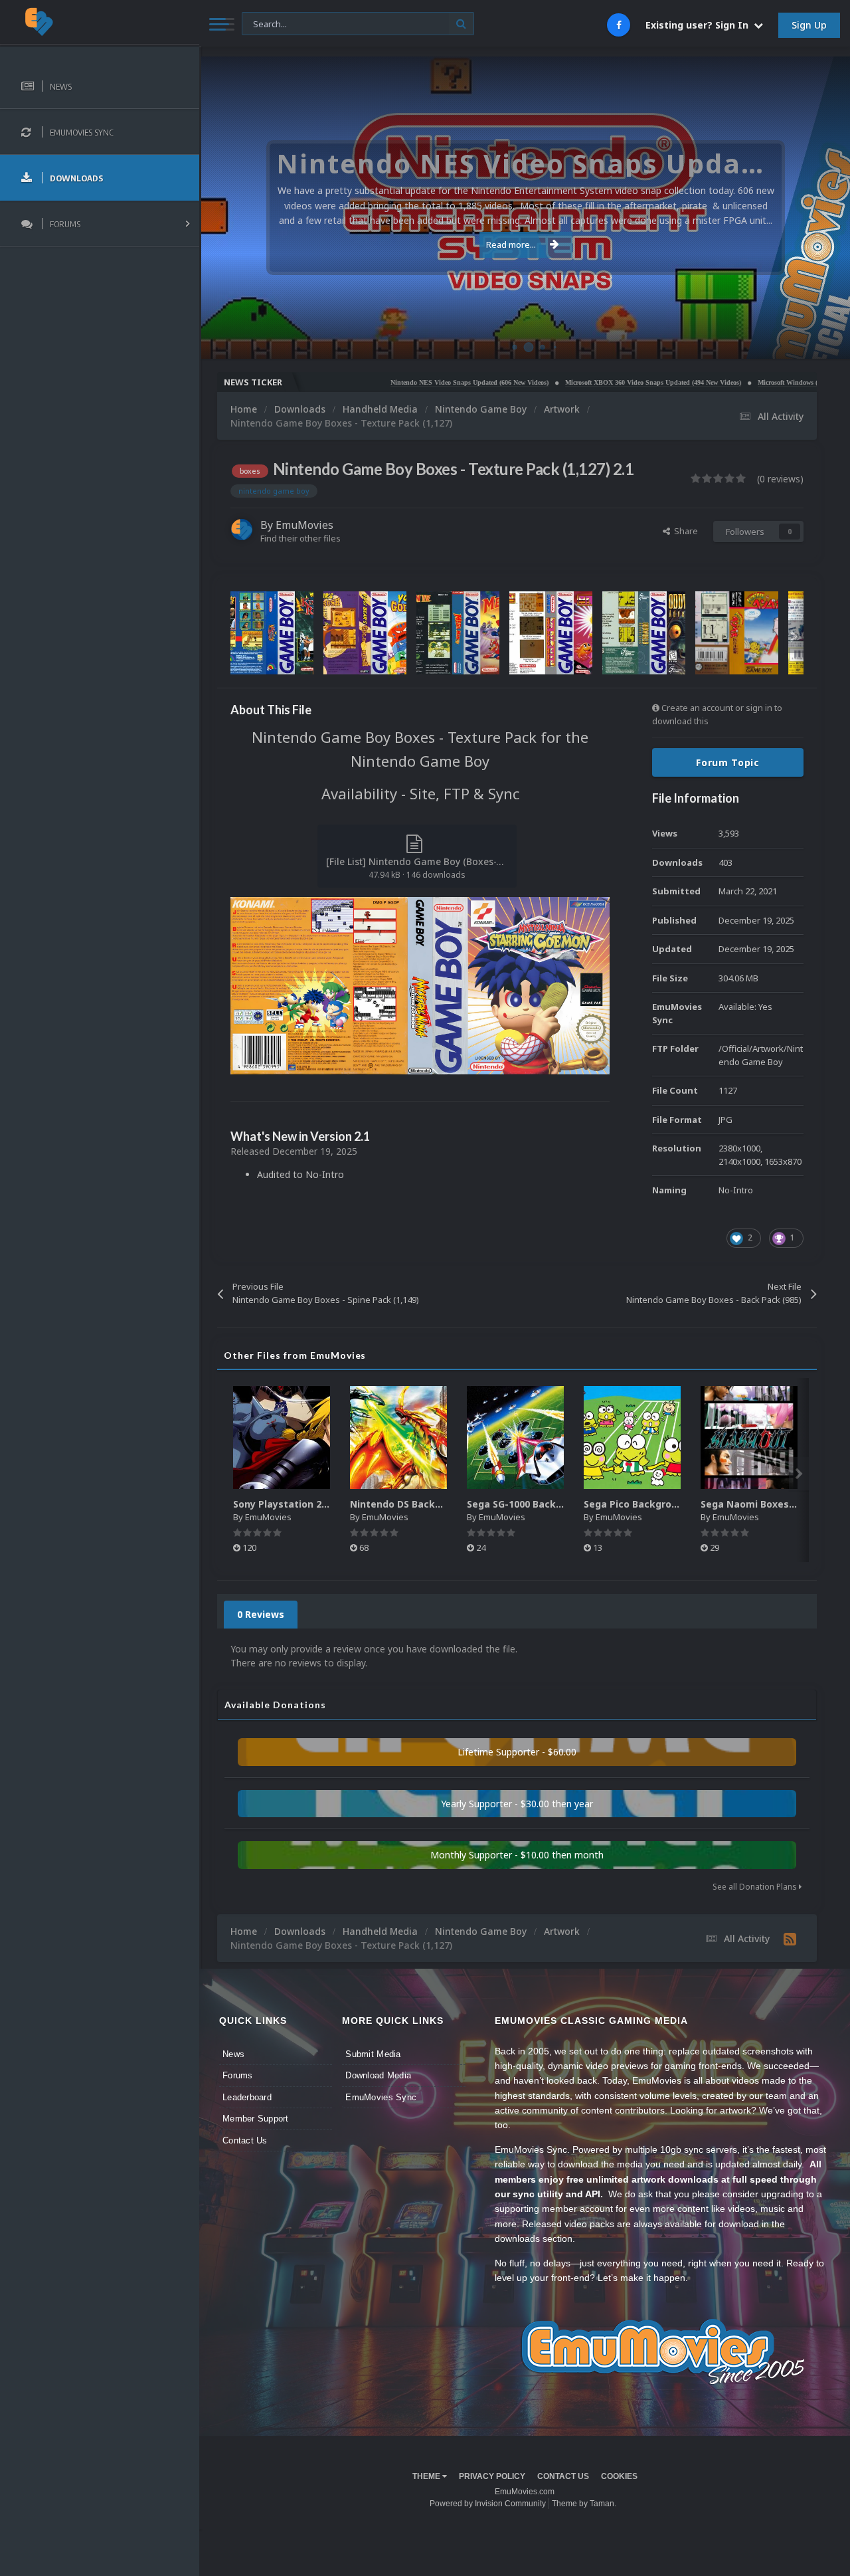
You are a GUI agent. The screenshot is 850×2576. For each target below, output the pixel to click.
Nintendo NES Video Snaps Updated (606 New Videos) (396, 382)
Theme (427, 2476)
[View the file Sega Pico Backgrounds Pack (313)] (632, 1437)
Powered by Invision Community (488, 2504)
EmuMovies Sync (381, 2097)
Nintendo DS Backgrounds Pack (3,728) (442, 1504)
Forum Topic (728, 762)
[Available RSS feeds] (790, 1939)
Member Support (256, 2119)
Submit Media (373, 2054)
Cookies (619, 2476)
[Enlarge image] (420, 984)
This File (266, 23)
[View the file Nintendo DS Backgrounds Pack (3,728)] (398, 1437)
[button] (804, 208)
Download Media (378, 2075)
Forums (238, 2075)
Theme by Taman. (584, 2504)
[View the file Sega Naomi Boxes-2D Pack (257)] (749, 1437)
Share (684, 531)
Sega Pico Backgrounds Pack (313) (665, 1504)
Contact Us (245, 2140)
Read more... (511, 245)
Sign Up (809, 25)
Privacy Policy (492, 2476)
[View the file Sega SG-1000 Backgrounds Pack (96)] (515, 1437)
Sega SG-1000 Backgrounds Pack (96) (554, 1504)
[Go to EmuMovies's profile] (242, 530)
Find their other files (300, 538)
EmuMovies (304, 525)
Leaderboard (247, 2097)
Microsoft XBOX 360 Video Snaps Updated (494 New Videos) (579, 382)
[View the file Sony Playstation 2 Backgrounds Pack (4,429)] (282, 1437)
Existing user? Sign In (700, 25)
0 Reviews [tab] (261, 1614)
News (233, 2054)
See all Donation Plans (756, 1887)
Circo (826, 342)
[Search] (461, 24)
